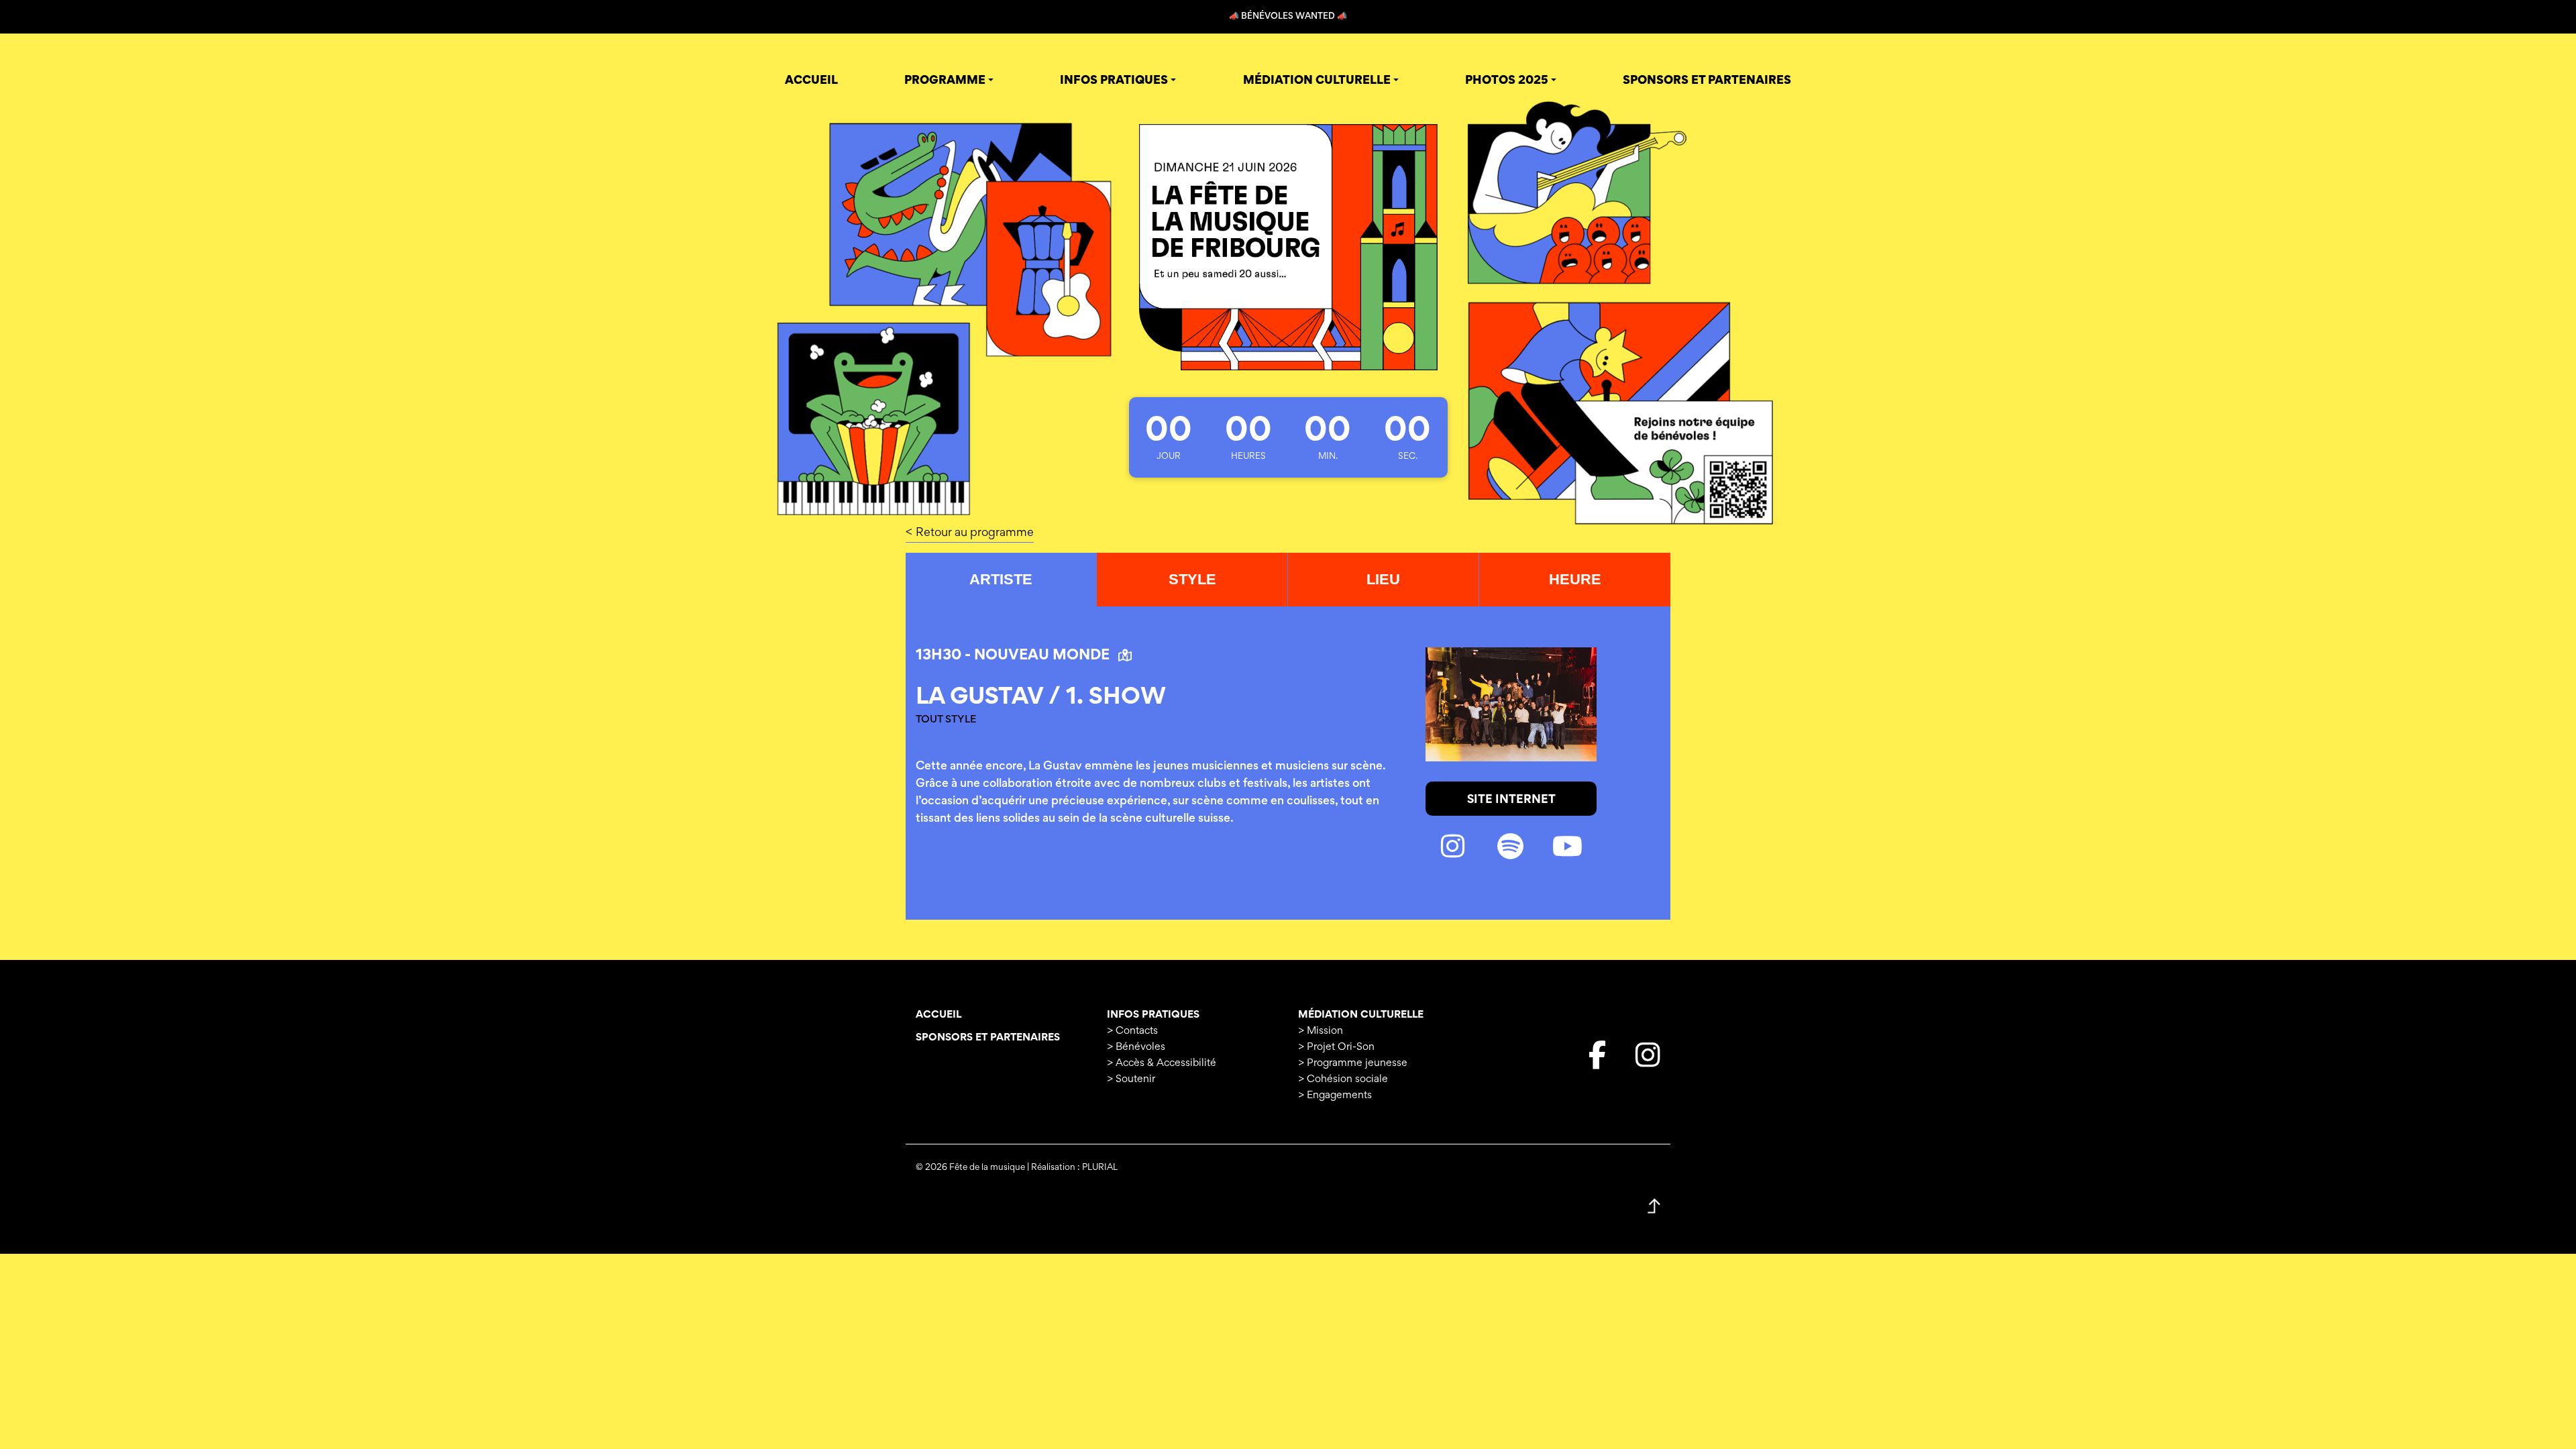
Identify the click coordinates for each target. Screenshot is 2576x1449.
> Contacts (1132, 1031)
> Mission (1321, 1031)
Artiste (1001, 579)
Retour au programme (975, 533)
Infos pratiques (1153, 1015)
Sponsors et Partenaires (988, 1038)
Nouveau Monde (1043, 656)
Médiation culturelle (1361, 1015)
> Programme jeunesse (1353, 1063)
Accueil (938, 1015)
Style (1192, 579)
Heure (1575, 579)
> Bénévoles (1136, 1047)
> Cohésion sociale (1343, 1079)
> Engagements (1335, 1095)
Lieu (1383, 579)
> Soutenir (1131, 1079)
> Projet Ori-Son (1336, 1047)
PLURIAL (1100, 1168)
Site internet (1511, 800)
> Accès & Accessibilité (1162, 1063)
